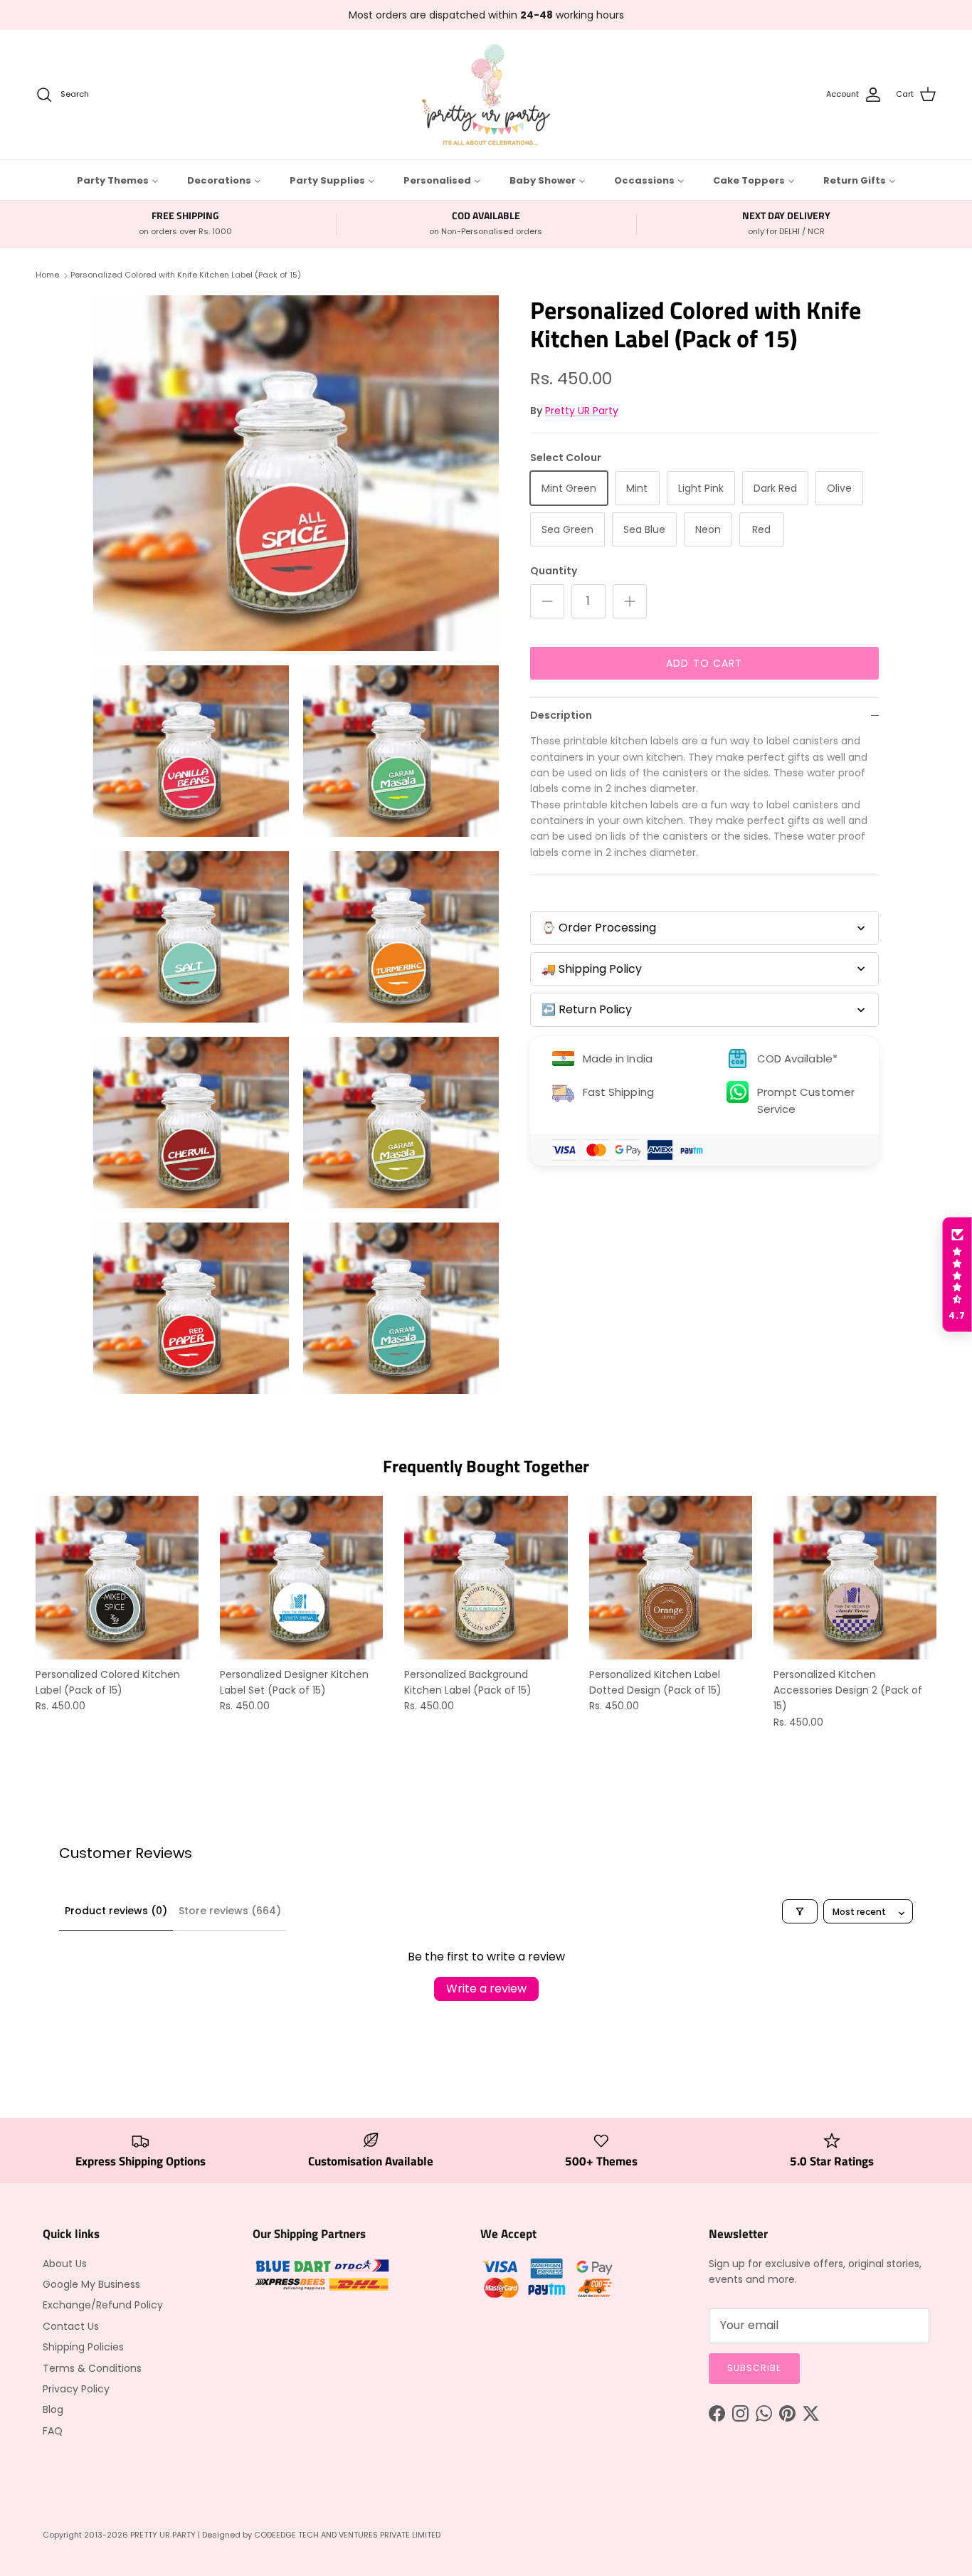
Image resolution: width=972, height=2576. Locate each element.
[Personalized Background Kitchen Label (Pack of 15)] (486, 1577)
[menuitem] (118, 180)
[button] (957, 1274)
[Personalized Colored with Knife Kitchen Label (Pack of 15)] (296, 473)
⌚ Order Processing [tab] (599, 928)
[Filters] (800, 1911)
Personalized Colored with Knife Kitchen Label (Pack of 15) (186, 275)
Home (47, 275)
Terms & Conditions (92, 2368)
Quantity (554, 571)
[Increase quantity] (630, 601)
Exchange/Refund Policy (103, 2305)
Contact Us (71, 2326)
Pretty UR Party (582, 411)
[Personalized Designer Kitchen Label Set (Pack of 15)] (301, 1577)
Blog (53, 2409)
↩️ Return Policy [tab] (587, 1010)
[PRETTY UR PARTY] (486, 95)
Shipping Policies (83, 2347)
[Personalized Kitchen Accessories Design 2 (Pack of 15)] (855, 1577)
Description (561, 715)
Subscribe (754, 2368)
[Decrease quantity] (547, 601)
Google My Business (91, 2284)
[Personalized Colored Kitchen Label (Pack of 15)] (117, 1577)
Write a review (486, 1989)
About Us (65, 2264)
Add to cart (704, 663)
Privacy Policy (76, 2389)
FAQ (53, 2431)
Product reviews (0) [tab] (116, 1911)
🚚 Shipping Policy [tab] (592, 969)
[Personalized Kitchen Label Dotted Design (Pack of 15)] (671, 1577)
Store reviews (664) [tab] (230, 1911)
